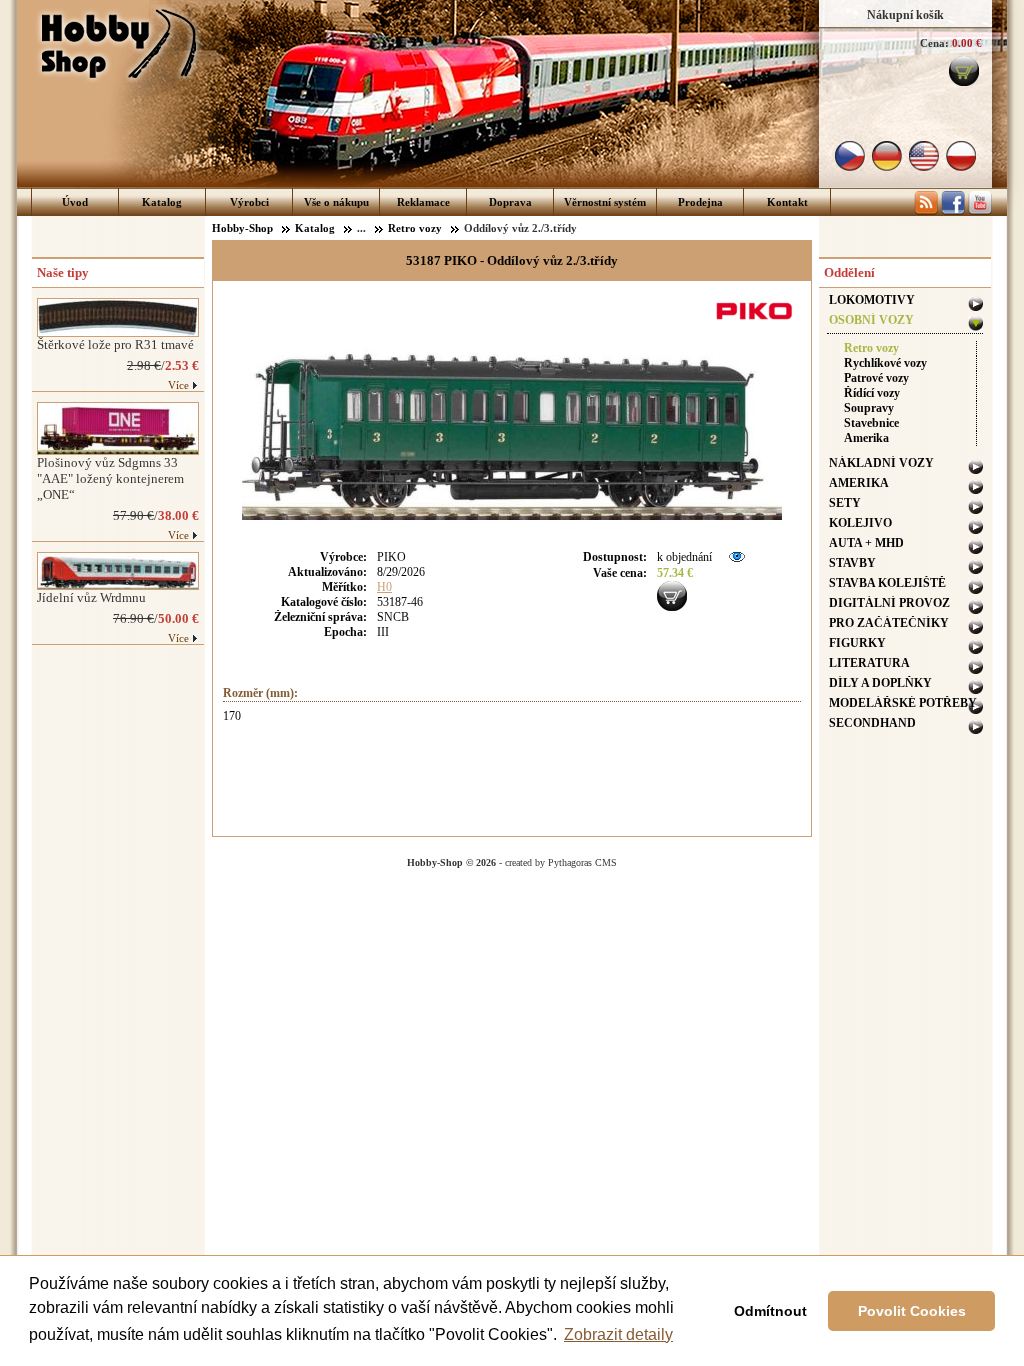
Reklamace (423, 202)
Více (178, 385)
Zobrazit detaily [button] (618, 1334)
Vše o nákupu (336, 202)
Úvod (75, 202)
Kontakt (787, 202)
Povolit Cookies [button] (912, 1311)
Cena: (934, 43)
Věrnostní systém (605, 202)
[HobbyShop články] (926, 211)
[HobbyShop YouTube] (980, 211)
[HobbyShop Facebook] (953, 211)
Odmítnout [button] (770, 1311)
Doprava (510, 202)
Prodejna (700, 202)
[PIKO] (757, 321)
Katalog (162, 202)
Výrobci (249, 202)
